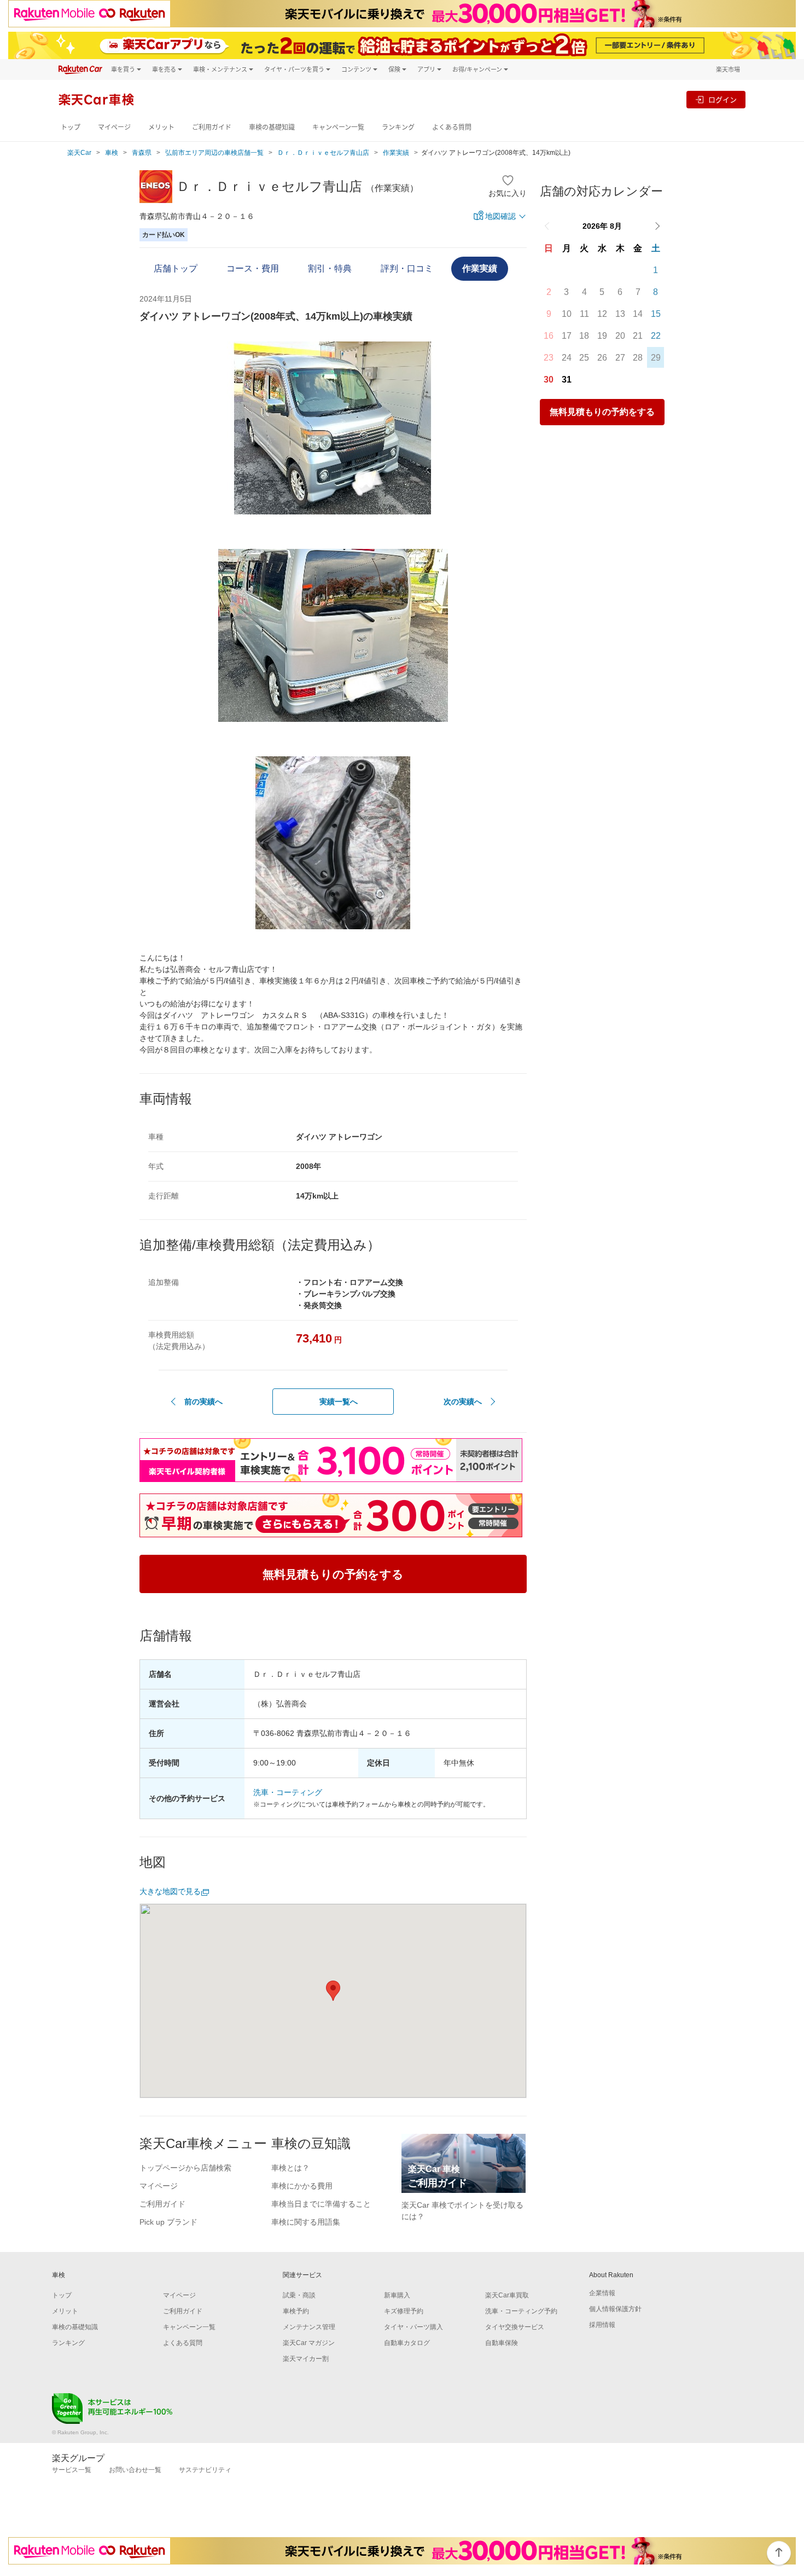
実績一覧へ (339, 1402)
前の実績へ (203, 1402)
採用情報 (602, 2325)
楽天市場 (728, 69)
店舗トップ (176, 268)
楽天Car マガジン (309, 2343)
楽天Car (79, 153)
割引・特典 (330, 268)
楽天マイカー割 (306, 2359)
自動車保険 (502, 2343)
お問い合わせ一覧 (135, 2470)
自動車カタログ (407, 2343)
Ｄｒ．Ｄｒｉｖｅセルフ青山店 (323, 153)
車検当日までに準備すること (321, 2204)
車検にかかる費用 (302, 2186)
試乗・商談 (299, 2295)
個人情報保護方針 (615, 2309)
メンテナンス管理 (309, 2327)
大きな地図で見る (170, 1891)
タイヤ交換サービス (515, 2327)
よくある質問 (452, 127)
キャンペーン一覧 (338, 127)
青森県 (142, 153)
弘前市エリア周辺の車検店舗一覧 (214, 153)
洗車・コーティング (288, 1792)
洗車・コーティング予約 (521, 2311)
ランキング (398, 127)
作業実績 (396, 153)
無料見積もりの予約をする (602, 412)
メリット (161, 127)
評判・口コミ (407, 268)
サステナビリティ (205, 2470)
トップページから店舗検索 (185, 2168)
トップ (71, 127)
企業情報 (602, 2293)
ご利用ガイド (212, 127)
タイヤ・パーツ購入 (413, 2327)
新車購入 (397, 2295)
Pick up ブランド (168, 2222)
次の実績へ (463, 1402)
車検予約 (296, 2311)
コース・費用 (253, 268)
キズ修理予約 (404, 2311)
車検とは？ (290, 2168)
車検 (112, 153)
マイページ (114, 127)
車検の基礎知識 (272, 127)
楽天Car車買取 (507, 2295)
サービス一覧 (72, 2470)
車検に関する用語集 (306, 2222)
